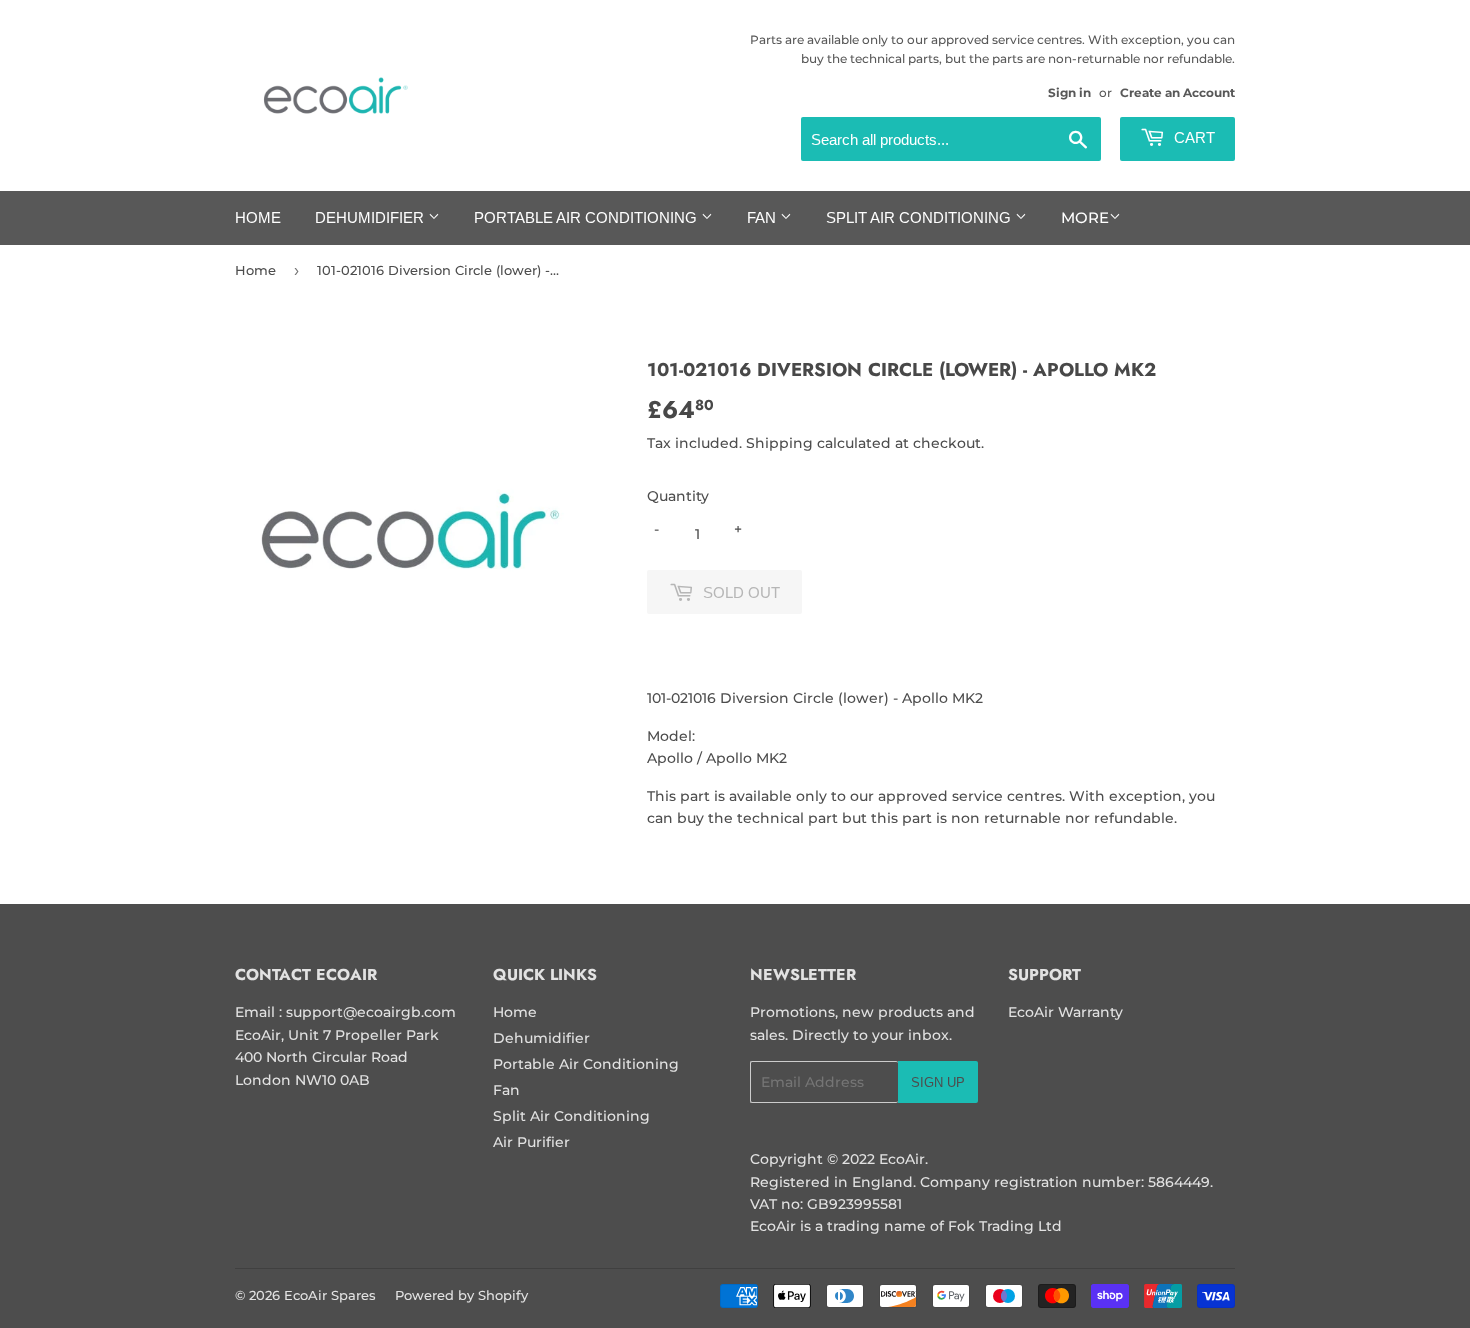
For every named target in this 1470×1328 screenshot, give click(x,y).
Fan (763, 217)
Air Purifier (531, 1142)
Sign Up (938, 1082)
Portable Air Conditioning (587, 217)
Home (258, 217)
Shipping (779, 443)
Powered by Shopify (461, 1295)
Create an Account (1177, 92)
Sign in (1069, 92)
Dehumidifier (371, 217)
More (1085, 217)
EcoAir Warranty (1065, 1012)
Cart (1192, 137)
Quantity (678, 496)
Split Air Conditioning (920, 217)
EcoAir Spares (330, 1295)
